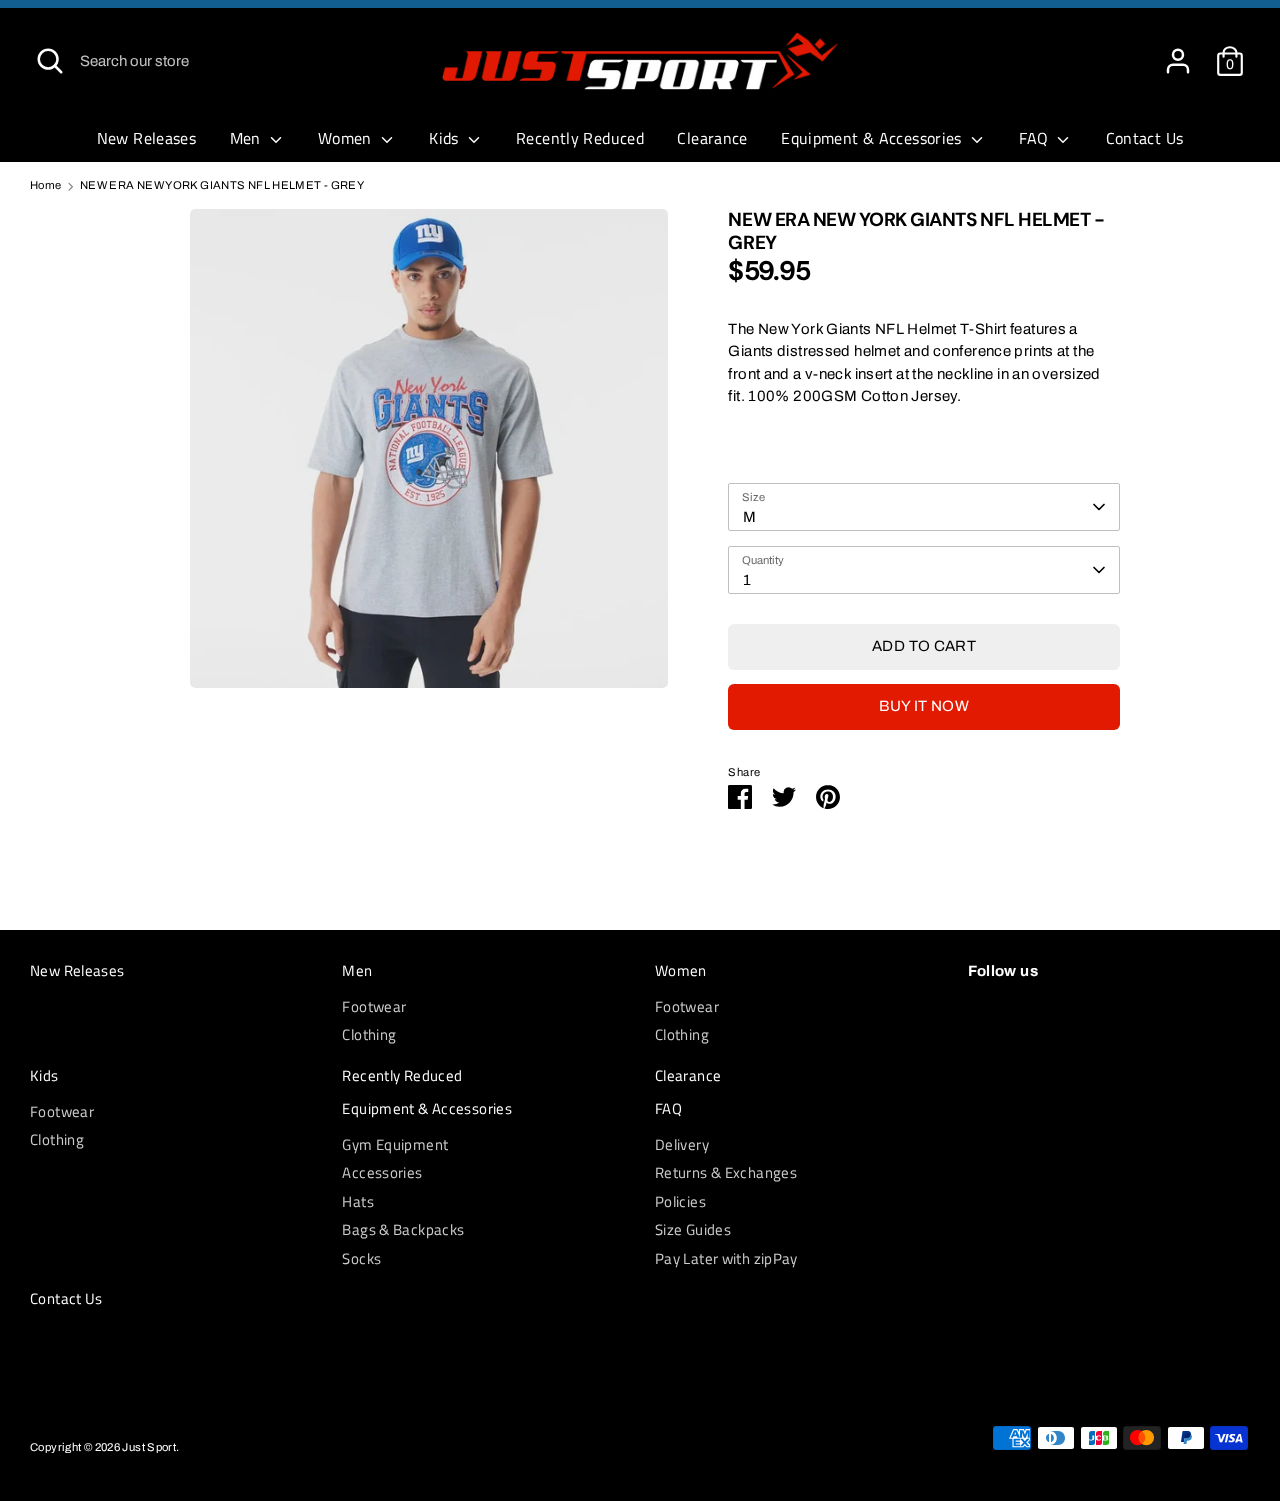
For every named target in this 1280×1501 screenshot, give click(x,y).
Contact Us (1145, 138)
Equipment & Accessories (873, 138)
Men (248, 138)
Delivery (682, 1144)
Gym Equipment (395, 1144)
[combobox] (923, 507)
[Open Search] (50, 61)
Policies (680, 1201)
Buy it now (924, 706)
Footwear (374, 1006)
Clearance (712, 138)
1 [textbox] (747, 580)
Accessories (382, 1172)
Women (347, 138)
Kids (446, 138)
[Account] (1178, 52)
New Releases (147, 138)
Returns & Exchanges (726, 1172)
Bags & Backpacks (403, 1229)
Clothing (369, 1034)
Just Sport (149, 1447)
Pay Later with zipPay (726, 1258)
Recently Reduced (580, 138)
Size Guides (693, 1229)
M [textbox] (749, 517)
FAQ (1036, 138)
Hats (358, 1201)
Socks (361, 1258)
